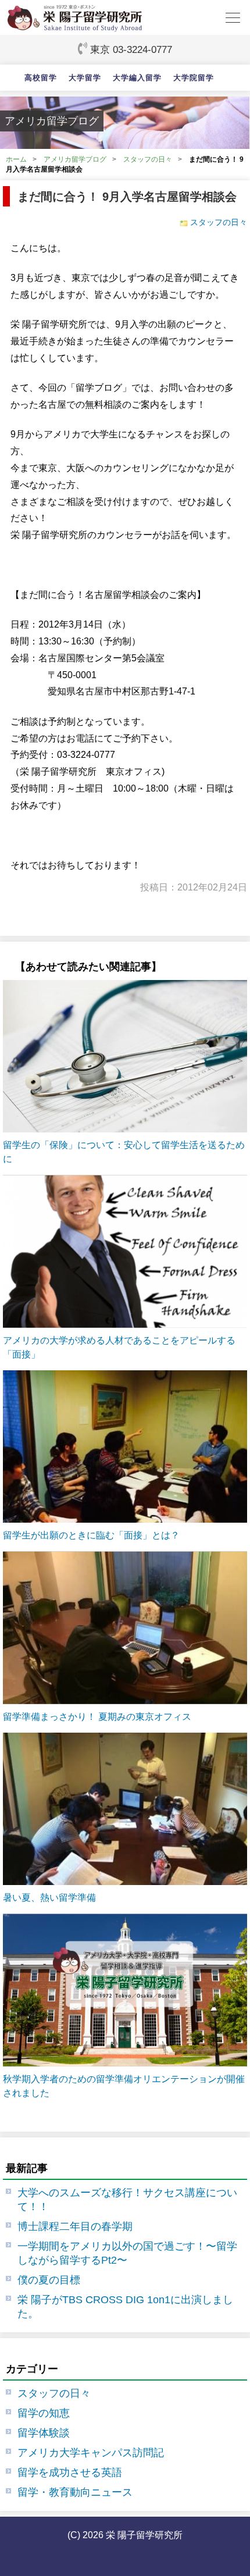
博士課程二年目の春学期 (75, 2226)
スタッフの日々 (148, 159)
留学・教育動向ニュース (75, 2492)
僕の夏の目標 (49, 2280)
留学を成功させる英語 (70, 2472)
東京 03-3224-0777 (131, 49)
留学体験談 (44, 2433)
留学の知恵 (44, 2413)
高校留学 (41, 78)
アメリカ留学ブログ (75, 159)
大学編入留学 (137, 78)
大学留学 (85, 78)
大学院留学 (194, 78)
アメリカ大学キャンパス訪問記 (91, 2453)
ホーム (16, 159)
